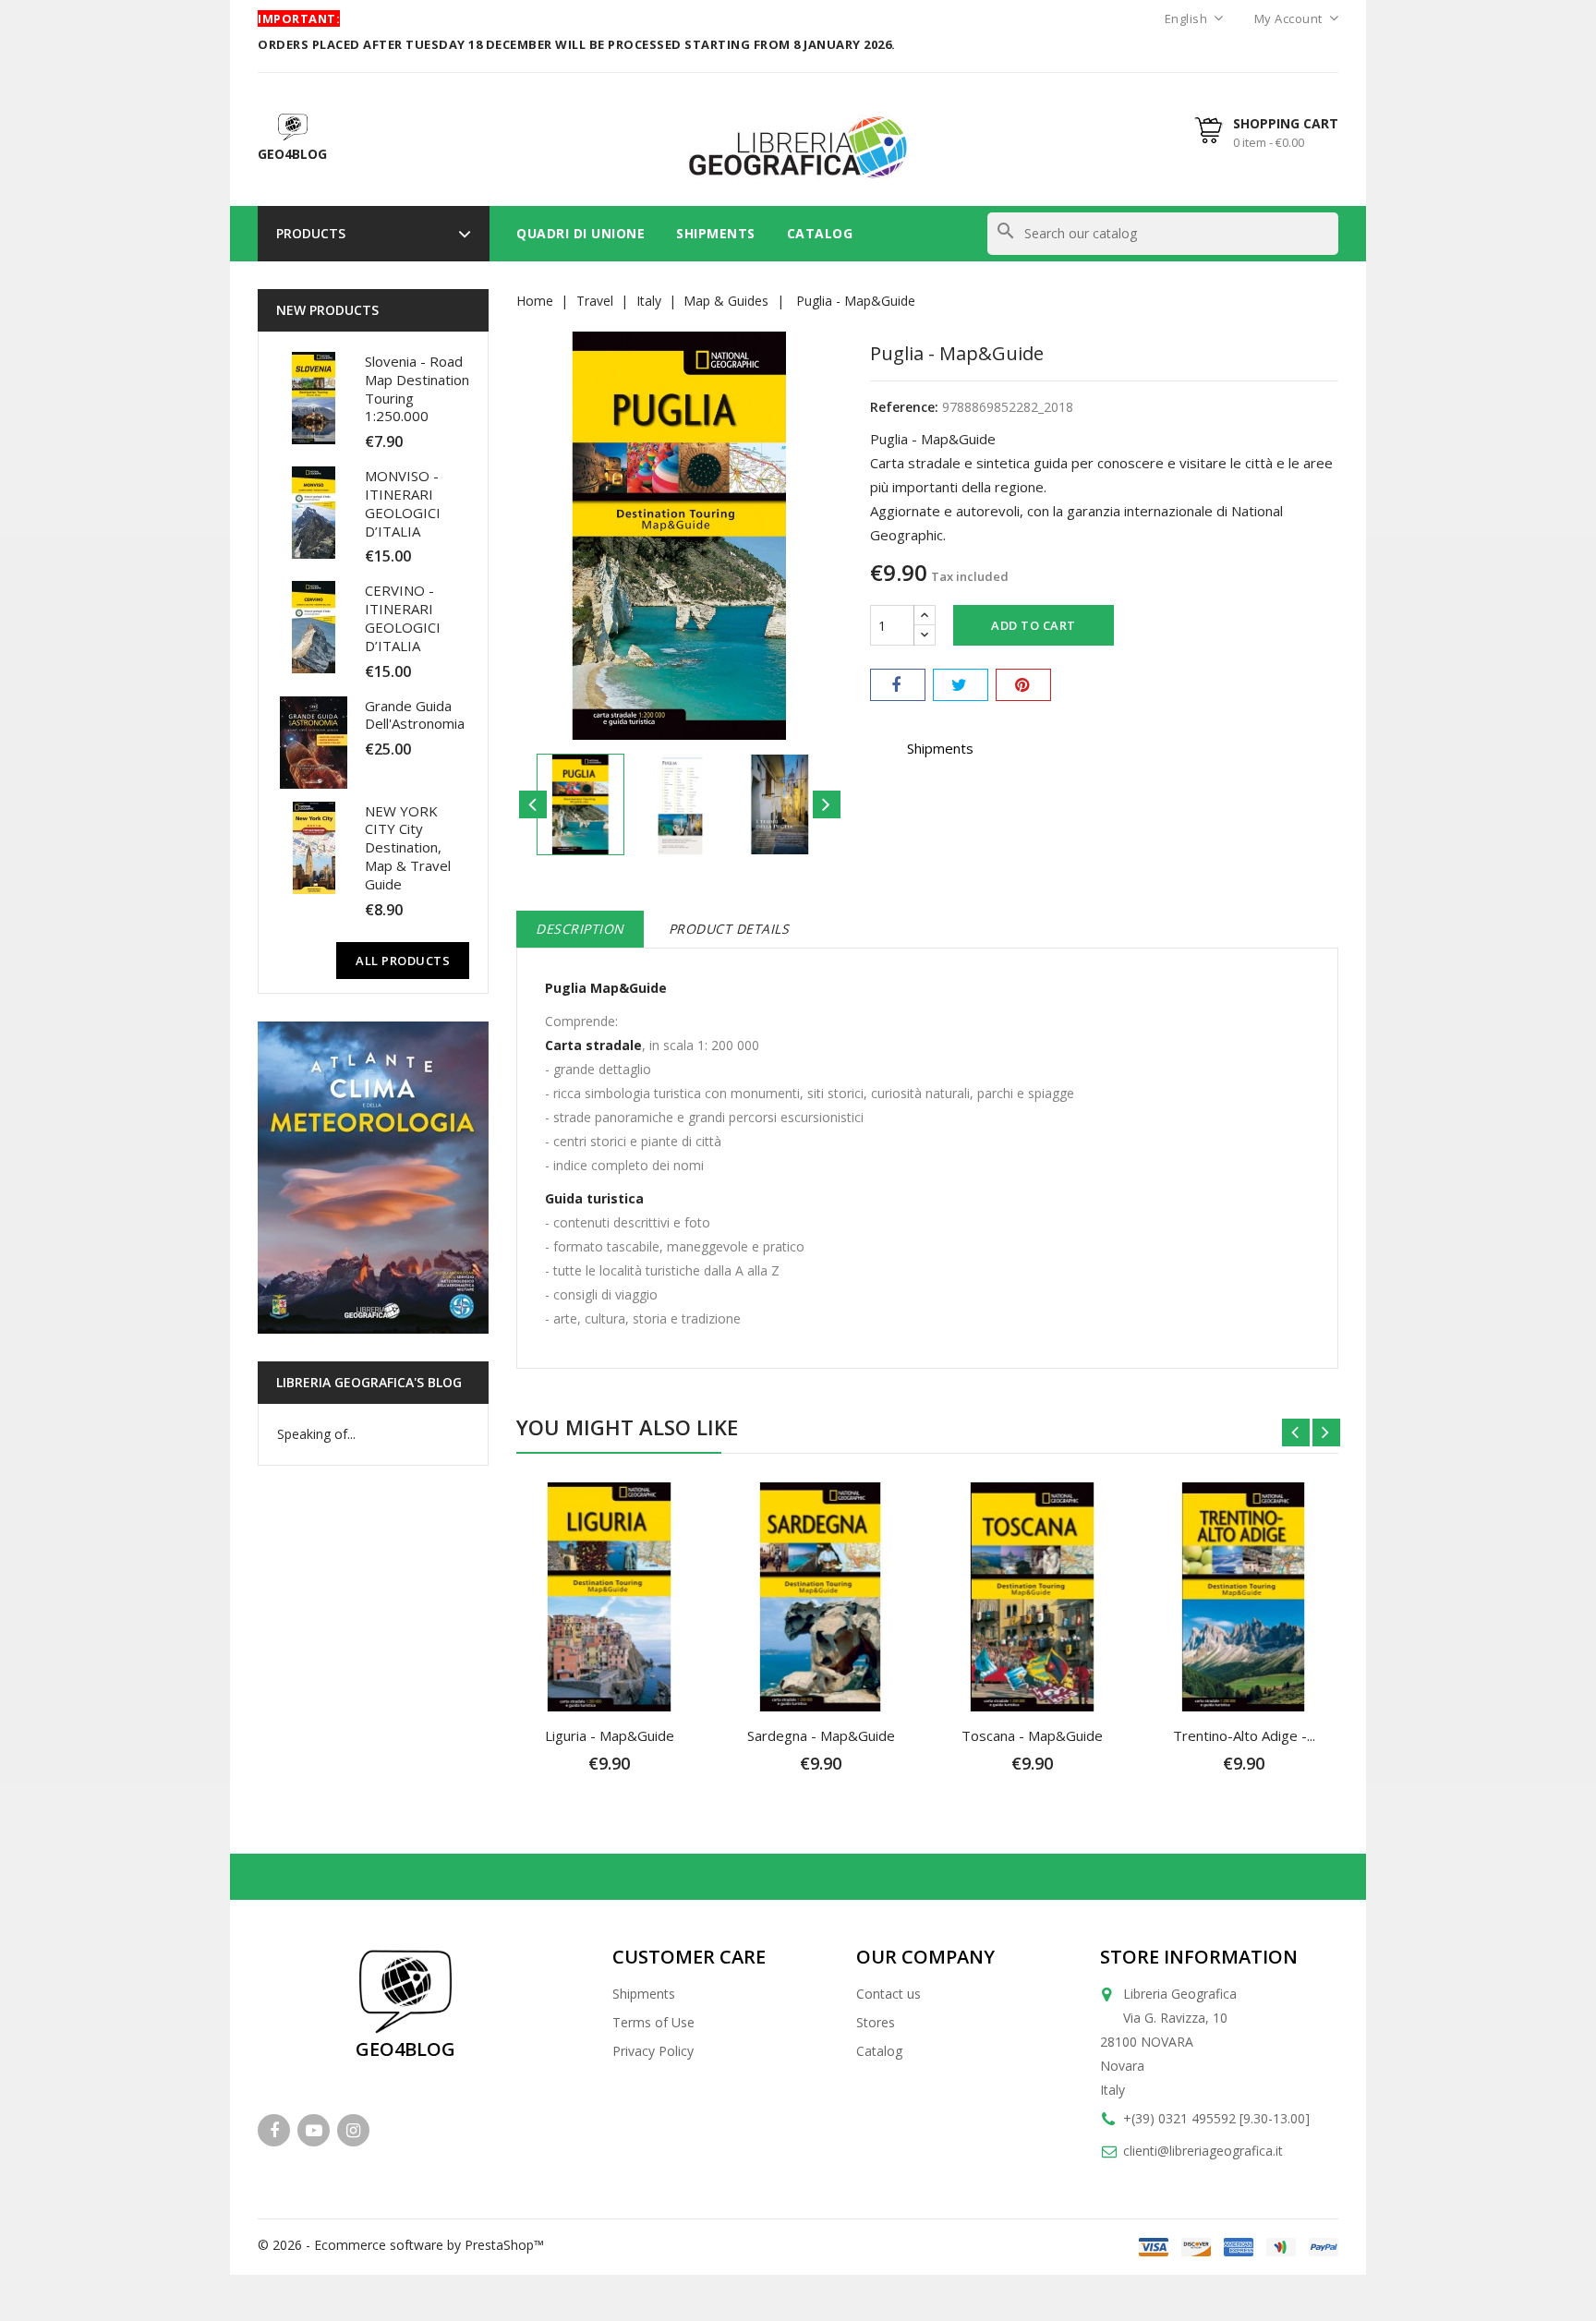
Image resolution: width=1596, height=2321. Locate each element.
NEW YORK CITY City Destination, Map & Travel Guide (408, 847)
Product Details (729, 929)
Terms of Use (653, 2022)
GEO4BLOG (405, 2049)
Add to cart (1034, 625)
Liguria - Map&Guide (610, 1735)
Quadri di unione (580, 233)
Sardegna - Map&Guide (821, 1735)
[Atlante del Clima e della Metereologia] (373, 1178)
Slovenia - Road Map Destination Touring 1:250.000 (417, 388)
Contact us (889, 1994)
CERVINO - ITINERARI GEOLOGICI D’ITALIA (403, 617)
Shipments (716, 233)
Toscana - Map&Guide (1032, 1735)
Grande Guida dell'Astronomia (415, 715)
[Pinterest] (1023, 685)
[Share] (898, 685)
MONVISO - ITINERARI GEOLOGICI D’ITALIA (403, 503)
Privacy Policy (653, 2051)
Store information (1199, 1957)
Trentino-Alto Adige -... (1244, 1735)
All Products (403, 961)
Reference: (904, 407)
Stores (876, 2022)
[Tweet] (961, 685)
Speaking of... (316, 1434)
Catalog (820, 233)
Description (580, 929)
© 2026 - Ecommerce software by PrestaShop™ (401, 2245)
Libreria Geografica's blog (369, 1382)
